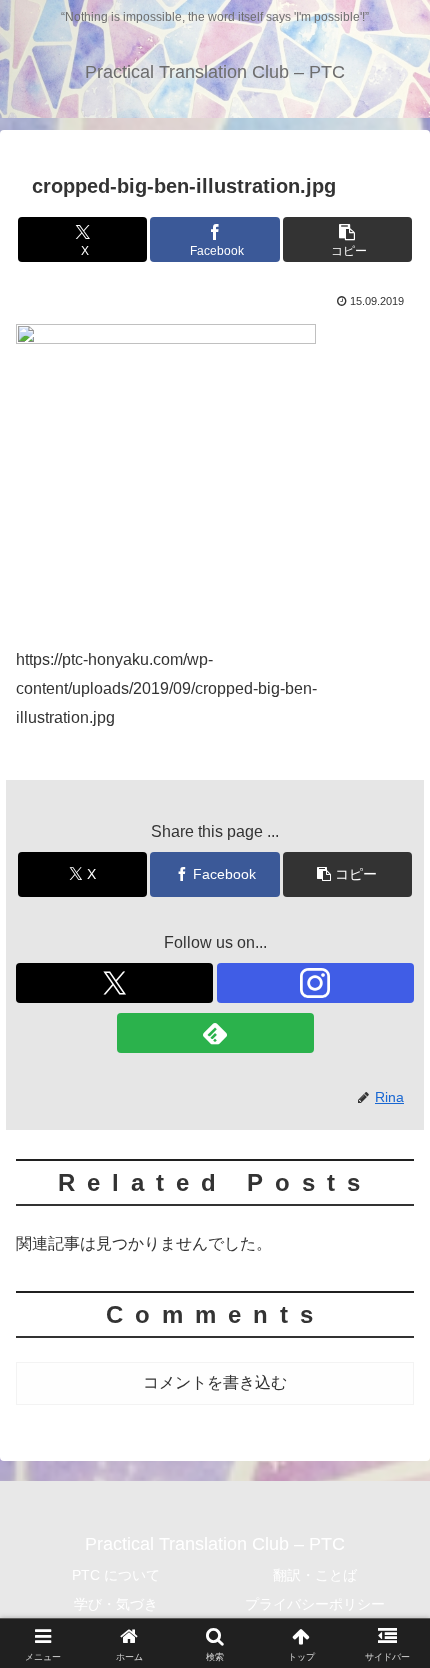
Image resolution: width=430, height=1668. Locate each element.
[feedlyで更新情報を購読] (215, 1033)
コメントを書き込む (215, 1382)
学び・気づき (116, 1604)
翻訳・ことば (315, 1575)
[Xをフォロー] (114, 983)
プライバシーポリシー (315, 1604)
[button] (347, 239)
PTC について (116, 1575)
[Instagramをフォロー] (315, 983)
